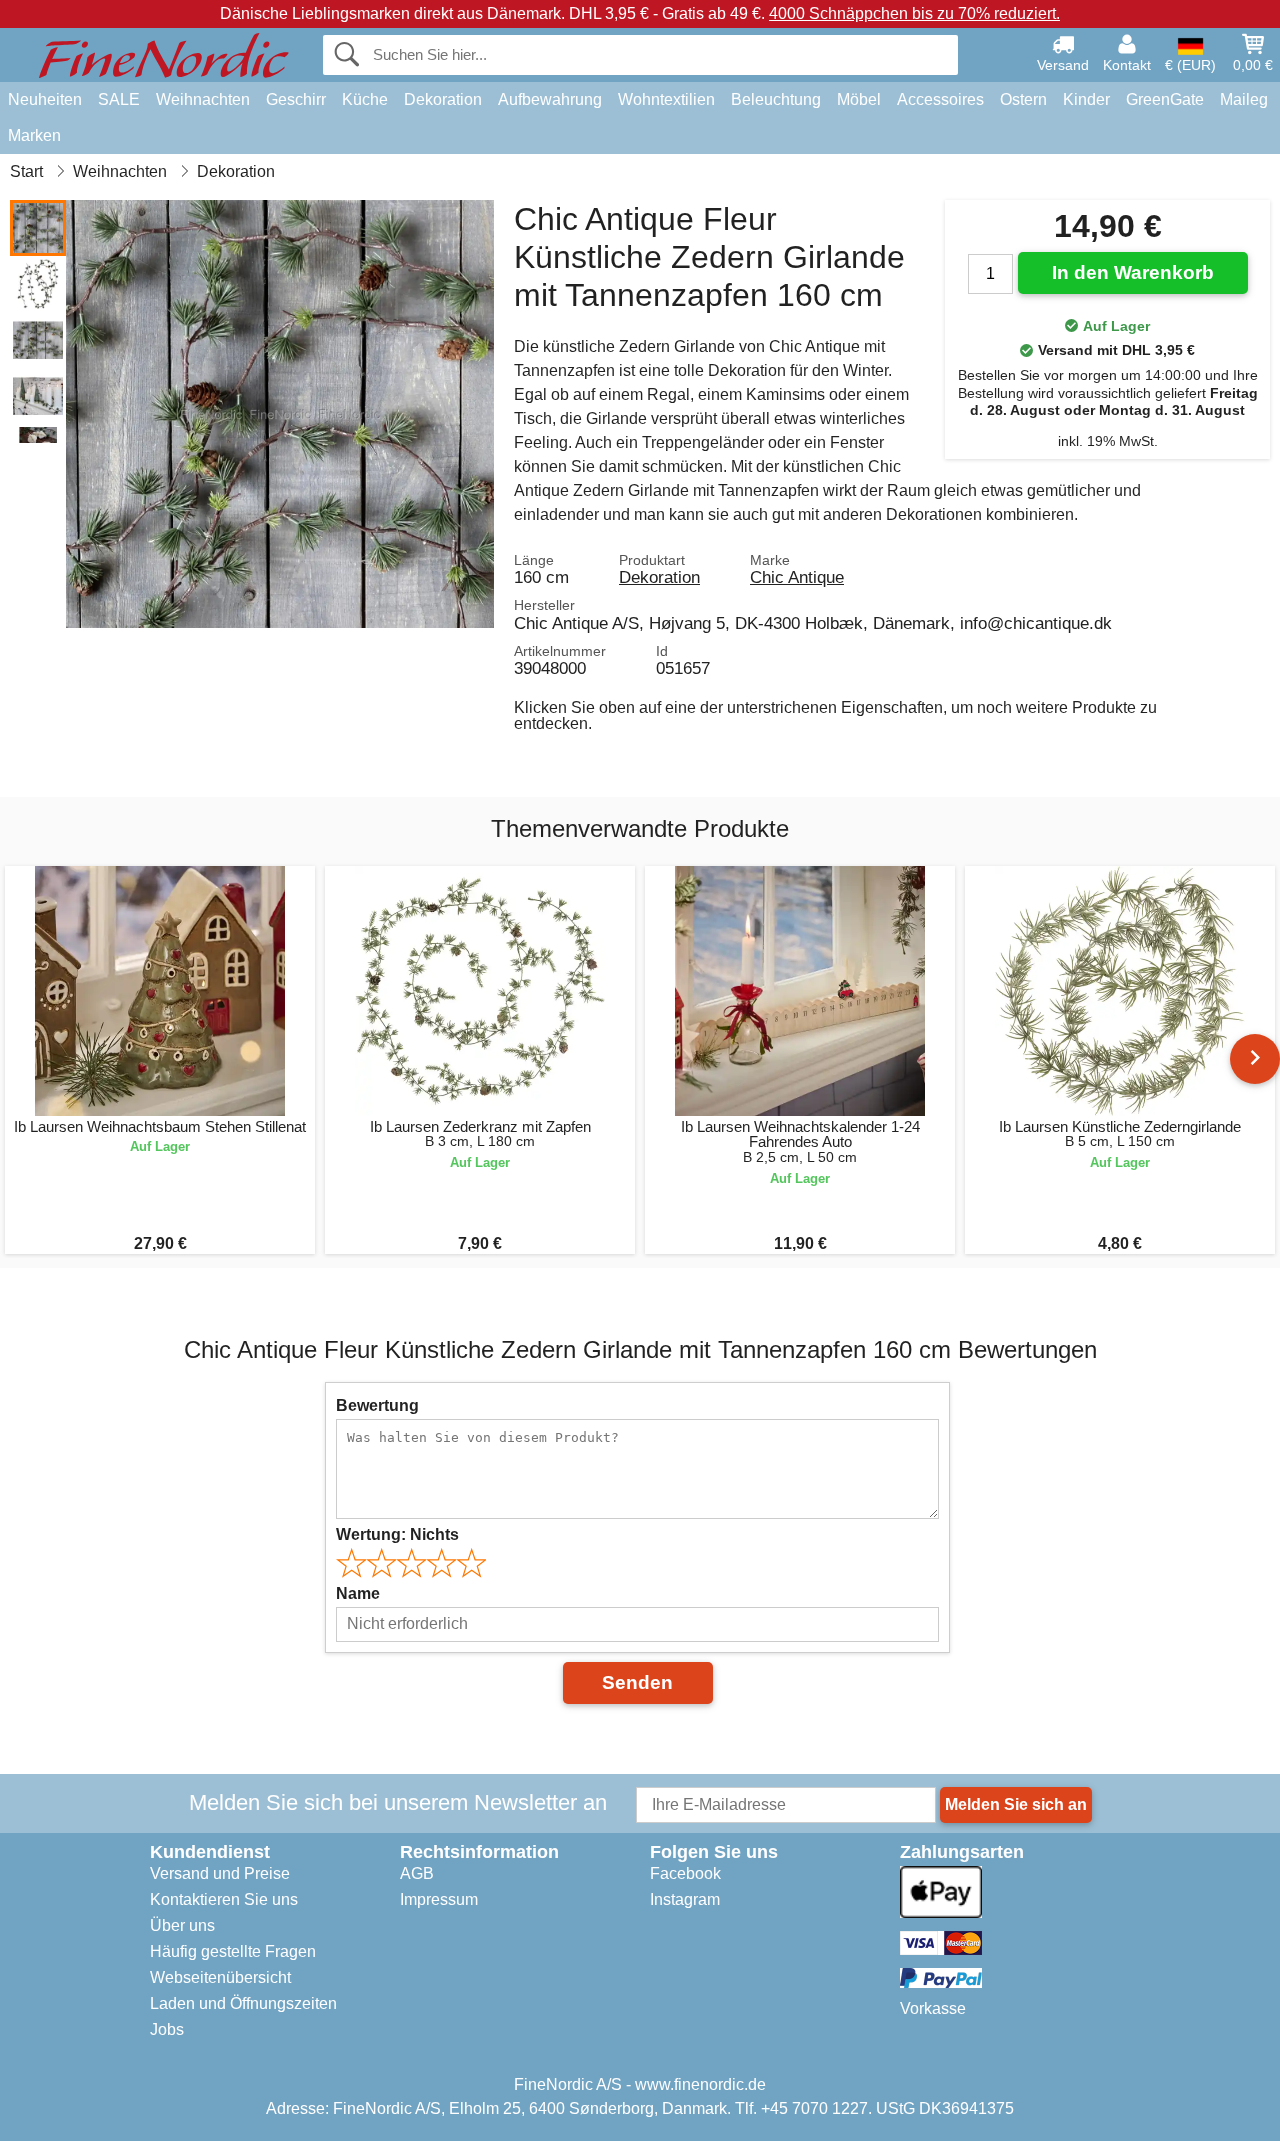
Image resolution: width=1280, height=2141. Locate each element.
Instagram (685, 1899)
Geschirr (296, 99)
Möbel (859, 99)
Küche (365, 99)
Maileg (1244, 99)
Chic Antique (797, 577)
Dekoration (443, 99)
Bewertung (377, 1405)
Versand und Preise (220, 1873)
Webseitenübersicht (220, 1977)
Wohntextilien (666, 99)
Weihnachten (203, 99)
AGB (417, 1873)
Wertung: (397, 1534)
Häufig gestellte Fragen (233, 1951)
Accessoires (940, 99)
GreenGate (1165, 99)
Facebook (685, 1873)
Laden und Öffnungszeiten (243, 2003)
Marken (34, 135)
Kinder (1086, 99)
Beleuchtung (776, 99)
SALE (119, 99)
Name (358, 1593)
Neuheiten (45, 99)
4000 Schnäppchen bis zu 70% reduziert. (914, 13)
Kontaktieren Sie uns (224, 1899)
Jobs (167, 2029)
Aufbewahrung (550, 99)
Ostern (1023, 99)
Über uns (182, 1925)
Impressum (439, 1899)
